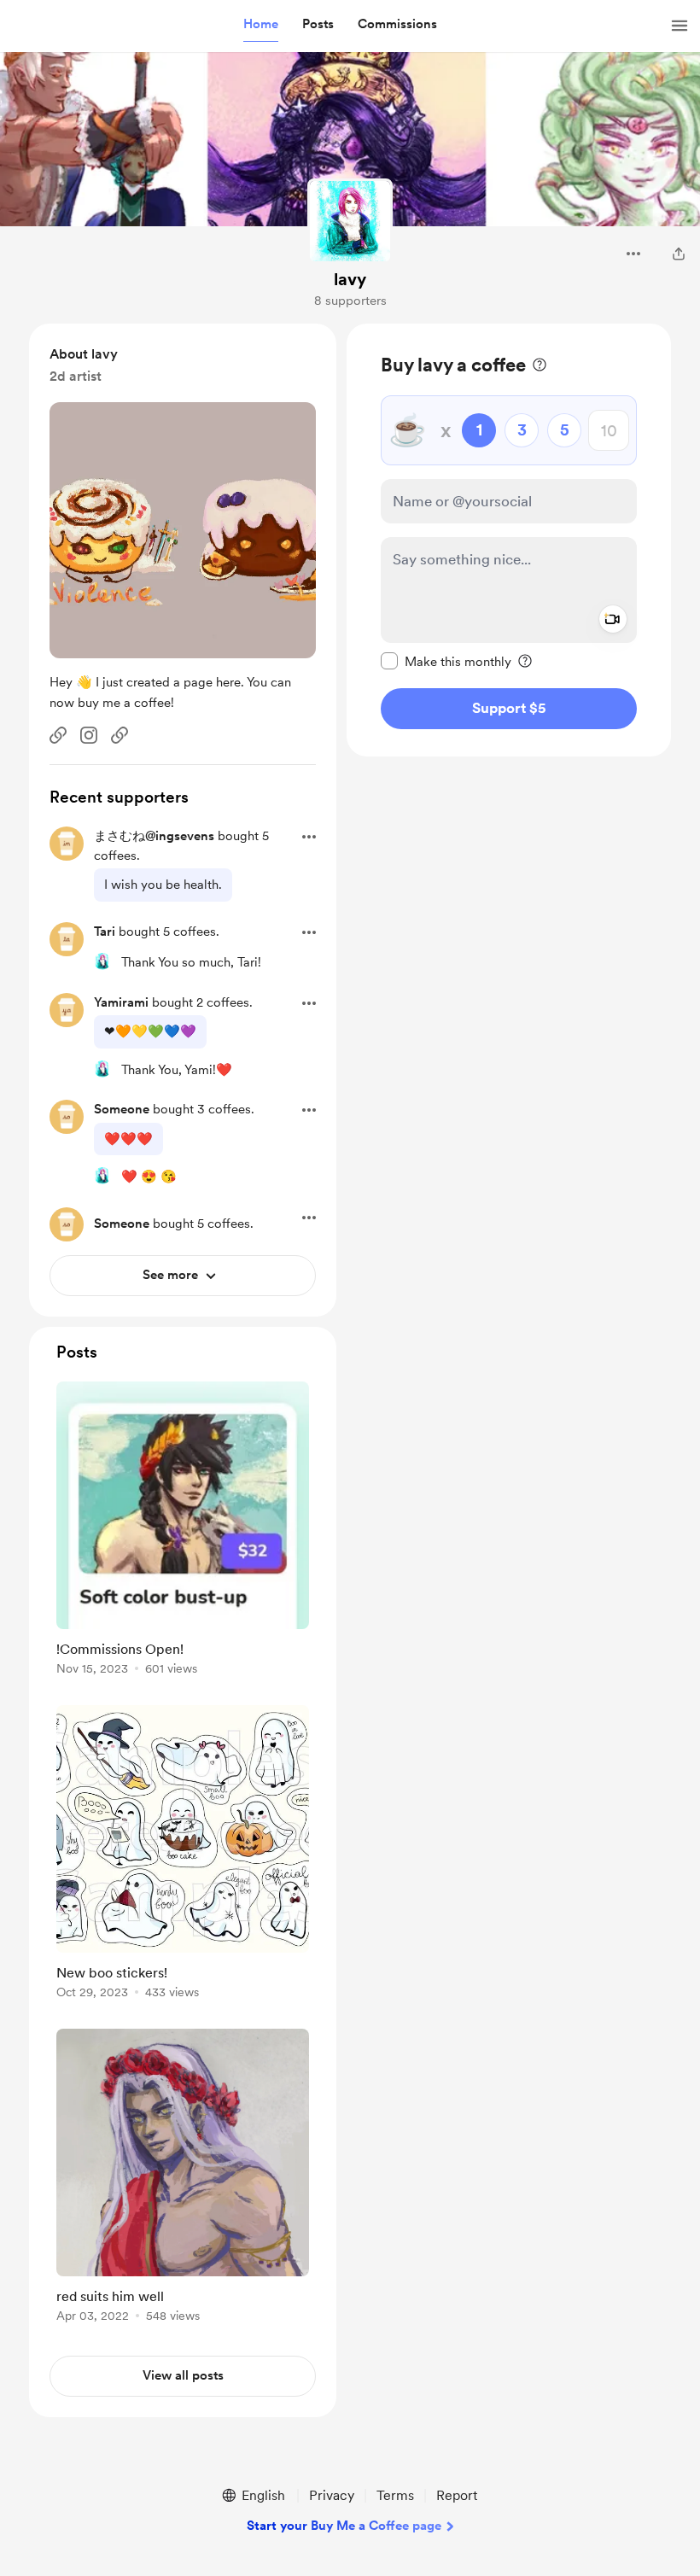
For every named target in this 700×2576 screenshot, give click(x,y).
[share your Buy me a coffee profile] (679, 254)
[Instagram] (89, 735)
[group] (183, 1531)
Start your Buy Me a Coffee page (344, 2526)
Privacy (332, 2495)
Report (457, 2495)
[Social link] (58, 735)
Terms (395, 2495)
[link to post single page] (183, 1531)
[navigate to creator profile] (350, 221)
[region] (509, 540)
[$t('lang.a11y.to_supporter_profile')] (102, 961)
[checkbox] (446, 661)
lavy (350, 279)
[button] (261, 25)
